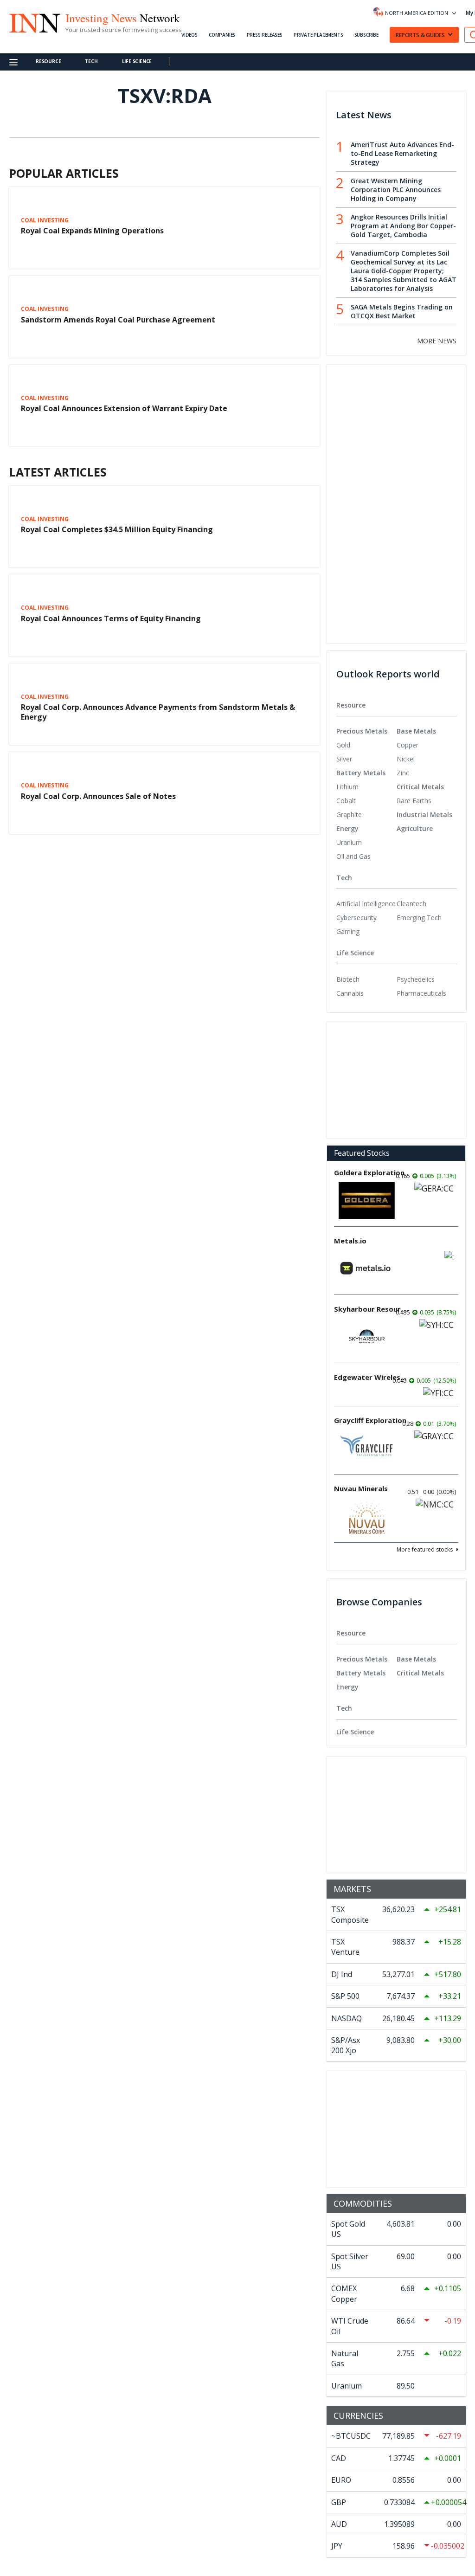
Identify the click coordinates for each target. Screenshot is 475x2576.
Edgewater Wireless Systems (371, 1377)
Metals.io (350, 1241)
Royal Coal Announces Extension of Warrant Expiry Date (124, 408)
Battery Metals (361, 773)
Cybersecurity (356, 918)
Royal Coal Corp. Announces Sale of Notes (98, 796)
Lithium (347, 787)
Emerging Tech (419, 918)
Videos (189, 35)
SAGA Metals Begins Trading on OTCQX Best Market (402, 311)
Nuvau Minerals (361, 1488)
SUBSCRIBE (366, 35)
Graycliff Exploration (370, 1420)
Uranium (349, 842)
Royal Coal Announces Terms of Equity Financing (111, 618)
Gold (343, 745)
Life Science (137, 61)
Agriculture (415, 828)
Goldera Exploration (369, 1172)
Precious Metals (362, 731)
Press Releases (265, 35)
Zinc (403, 773)
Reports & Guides (420, 35)
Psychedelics (416, 979)
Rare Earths (414, 801)
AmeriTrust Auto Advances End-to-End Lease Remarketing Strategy (402, 153)
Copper (408, 745)
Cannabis (350, 993)
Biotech (348, 979)
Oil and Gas (353, 856)
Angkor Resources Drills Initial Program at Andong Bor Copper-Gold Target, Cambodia (403, 226)
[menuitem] (366, 745)
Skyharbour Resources (371, 1309)
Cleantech (411, 904)
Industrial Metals (424, 815)
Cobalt (346, 801)
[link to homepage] (34, 22)
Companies (222, 35)
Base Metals (416, 731)
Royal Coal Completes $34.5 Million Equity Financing (117, 529)
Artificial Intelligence (366, 904)
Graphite (349, 815)
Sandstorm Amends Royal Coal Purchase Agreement (118, 320)
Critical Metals (420, 787)
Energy (347, 828)
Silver (344, 759)
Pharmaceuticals (421, 993)
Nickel (406, 759)
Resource (48, 61)
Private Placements (318, 35)
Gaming (348, 931)
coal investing (45, 220)
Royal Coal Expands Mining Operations (92, 231)
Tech (91, 61)
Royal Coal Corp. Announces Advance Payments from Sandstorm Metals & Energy (158, 712)
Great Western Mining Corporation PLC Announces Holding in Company (396, 190)
